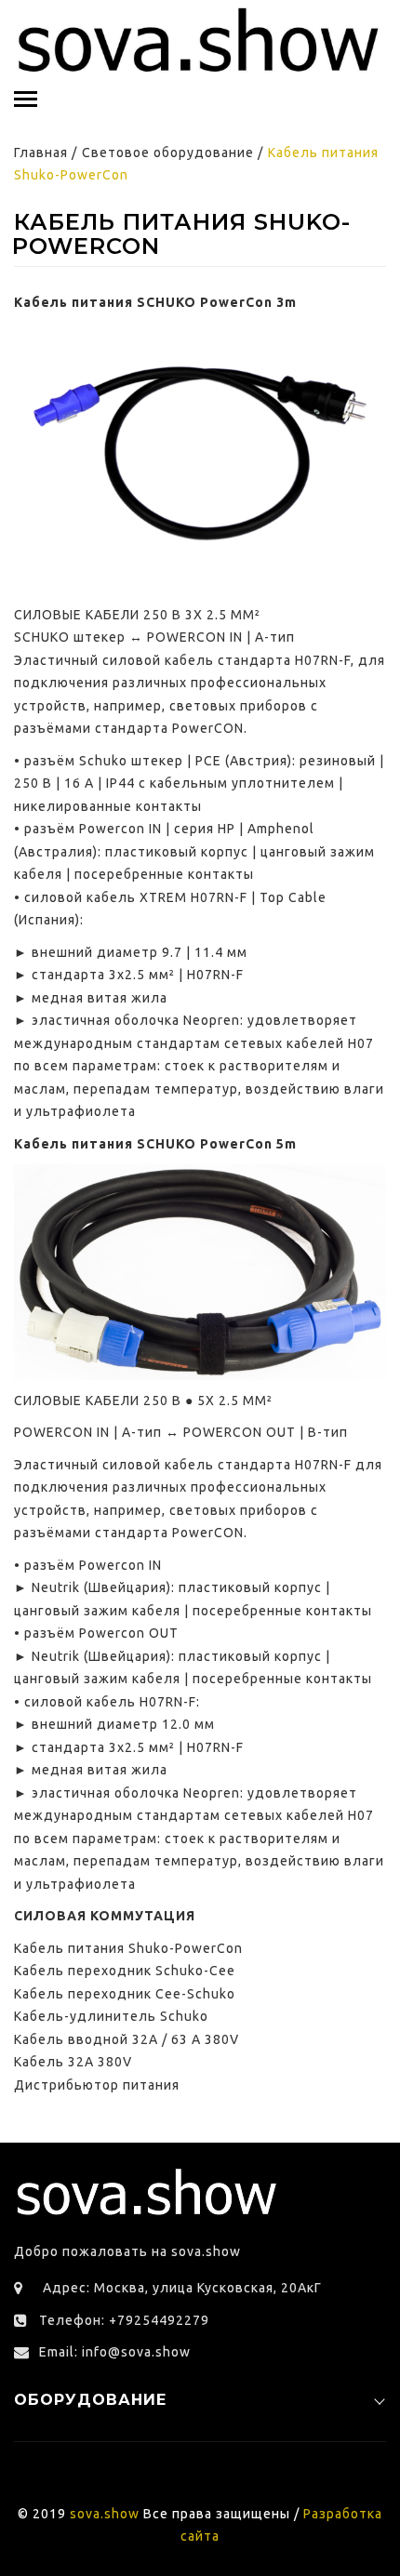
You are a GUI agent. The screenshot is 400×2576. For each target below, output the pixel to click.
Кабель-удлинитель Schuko (111, 2016)
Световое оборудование (168, 153)
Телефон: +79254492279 (124, 2320)
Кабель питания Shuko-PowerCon (128, 1948)
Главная (41, 153)
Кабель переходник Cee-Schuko (125, 1994)
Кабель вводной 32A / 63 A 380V (127, 2039)
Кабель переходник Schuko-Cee (125, 1971)
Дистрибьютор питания (97, 2085)
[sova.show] (200, 41)
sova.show (105, 2514)
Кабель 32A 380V (73, 2062)
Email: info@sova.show (115, 2352)
